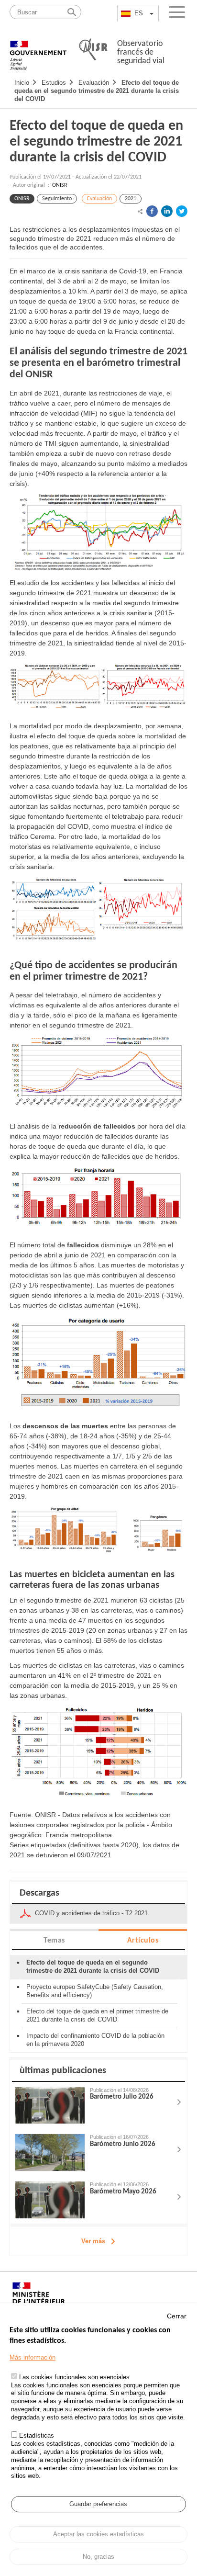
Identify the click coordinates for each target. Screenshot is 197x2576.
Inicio (22, 83)
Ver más (93, 2241)
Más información (33, 2357)
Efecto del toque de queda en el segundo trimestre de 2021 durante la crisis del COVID (97, 91)
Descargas (39, 1893)
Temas (54, 1941)
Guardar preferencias (98, 2504)
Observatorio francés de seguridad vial (141, 52)
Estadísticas (37, 2435)
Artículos (143, 1941)
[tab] (54, 1940)
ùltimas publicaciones (63, 2071)
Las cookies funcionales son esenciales (74, 2377)
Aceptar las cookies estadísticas (98, 2534)
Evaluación (94, 83)
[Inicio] (38, 50)
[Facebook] (152, 211)
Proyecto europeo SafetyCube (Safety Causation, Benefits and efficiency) (95, 1991)
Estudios (54, 83)
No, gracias (98, 2557)
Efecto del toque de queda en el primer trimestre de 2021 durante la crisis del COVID (97, 2015)
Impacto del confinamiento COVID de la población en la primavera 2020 (95, 2040)
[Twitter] (182, 211)
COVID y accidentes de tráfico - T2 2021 (91, 1913)
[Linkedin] (167, 211)
